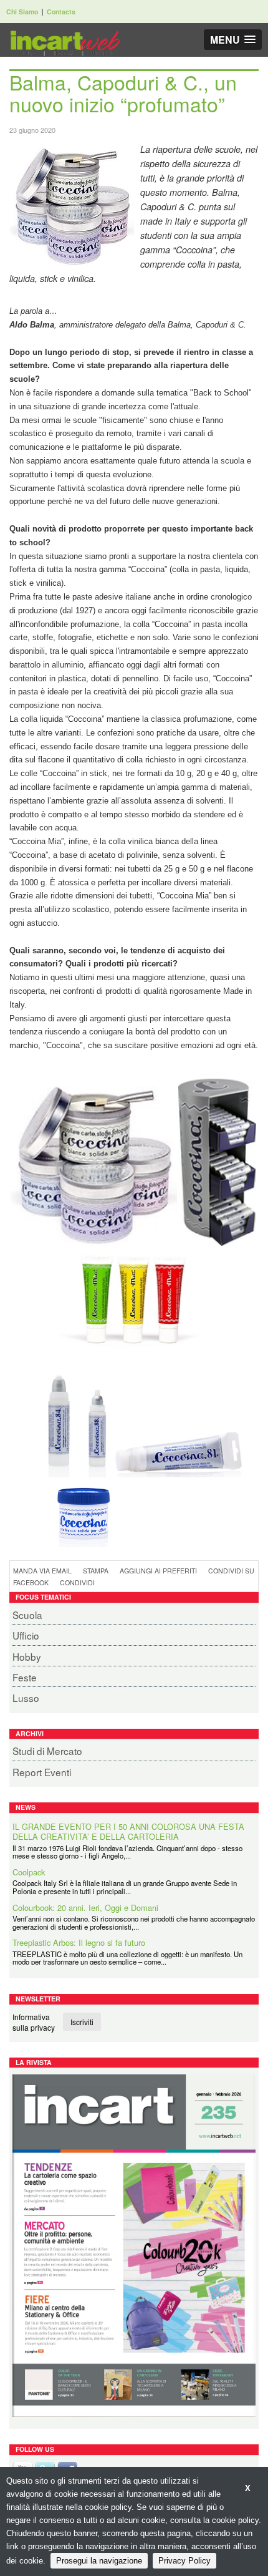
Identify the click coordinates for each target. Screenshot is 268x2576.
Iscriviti (82, 2022)
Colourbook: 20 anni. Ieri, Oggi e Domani (85, 1906)
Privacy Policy (184, 2561)
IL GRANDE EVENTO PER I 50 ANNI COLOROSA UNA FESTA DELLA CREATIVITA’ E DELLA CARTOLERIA (128, 1830)
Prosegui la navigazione (99, 2561)
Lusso (26, 1698)
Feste (25, 1677)
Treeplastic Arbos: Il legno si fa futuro (79, 1942)
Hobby (27, 1656)
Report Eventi (42, 1772)
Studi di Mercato (47, 1751)
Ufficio (26, 1635)
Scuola (27, 1615)
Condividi (77, 1582)
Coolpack (29, 1871)
